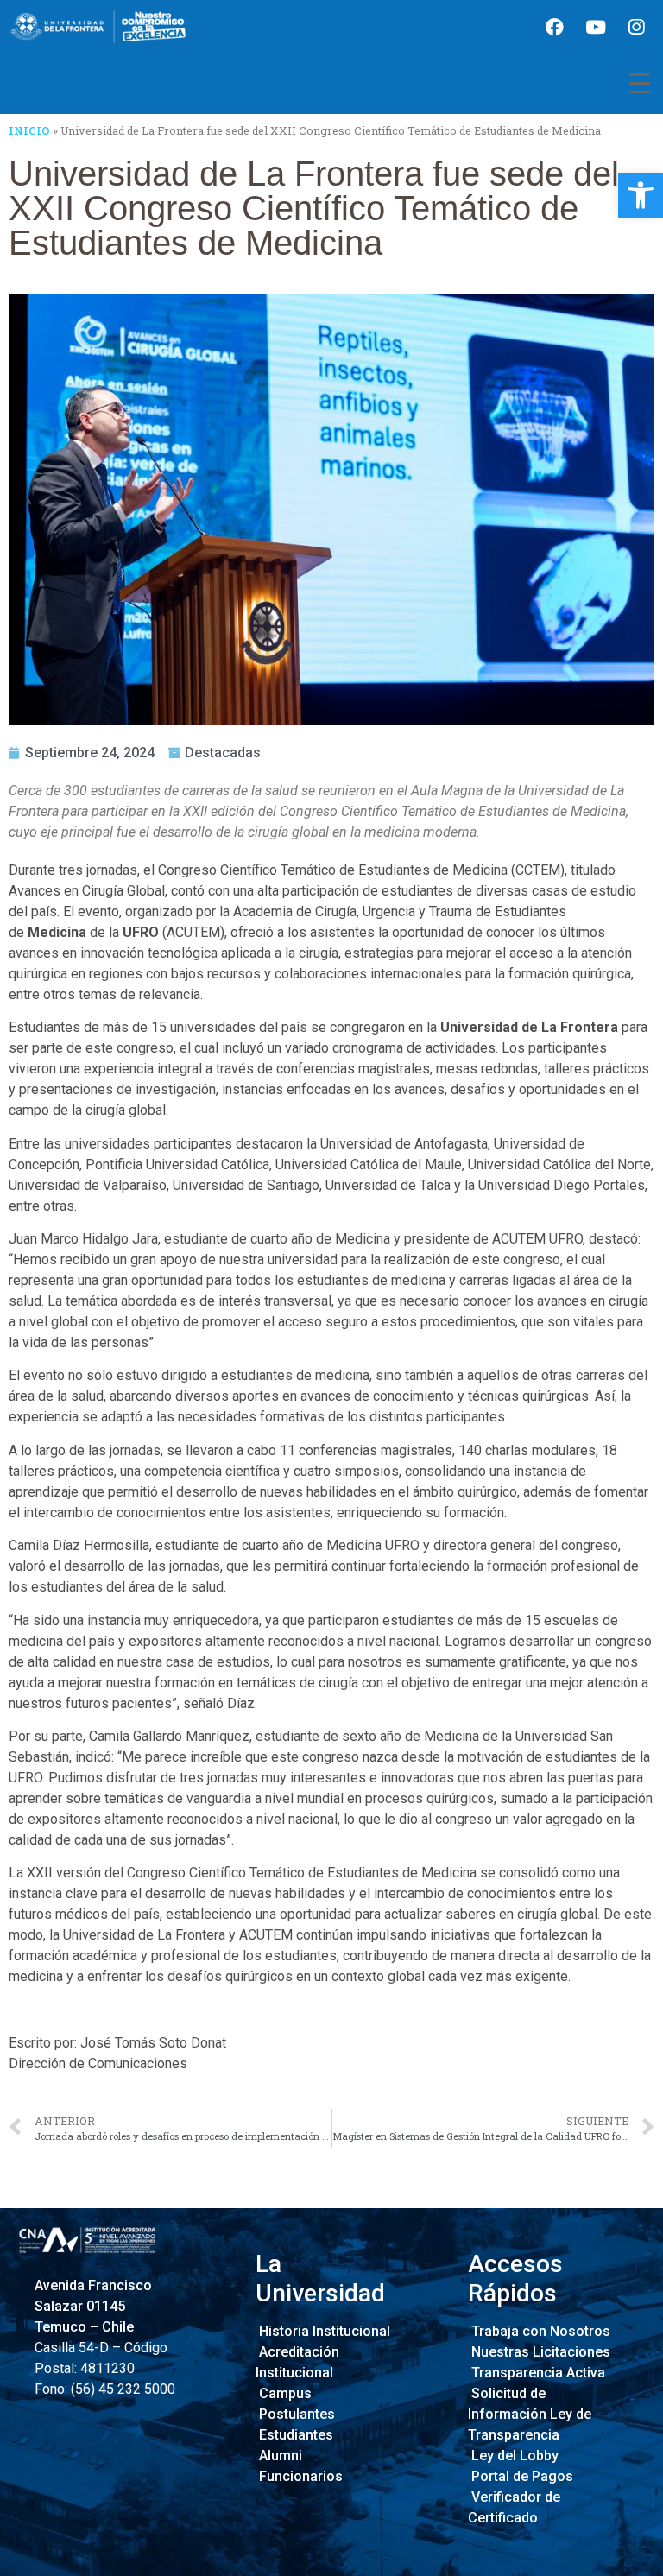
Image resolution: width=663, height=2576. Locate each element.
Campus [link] (284, 2393)
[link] (641, 195)
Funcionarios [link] (299, 2476)
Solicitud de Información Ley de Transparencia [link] (530, 2414)
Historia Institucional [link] (323, 2331)
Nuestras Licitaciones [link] (539, 2352)
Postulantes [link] (295, 2414)
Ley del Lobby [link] (513, 2456)
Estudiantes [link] (294, 2435)
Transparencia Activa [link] (537, 2373)
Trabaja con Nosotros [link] (539, 2331)
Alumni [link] (279, 2456)
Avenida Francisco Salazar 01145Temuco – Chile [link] (93, 2306)
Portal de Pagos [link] (521, 2476)
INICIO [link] (29, 130)
